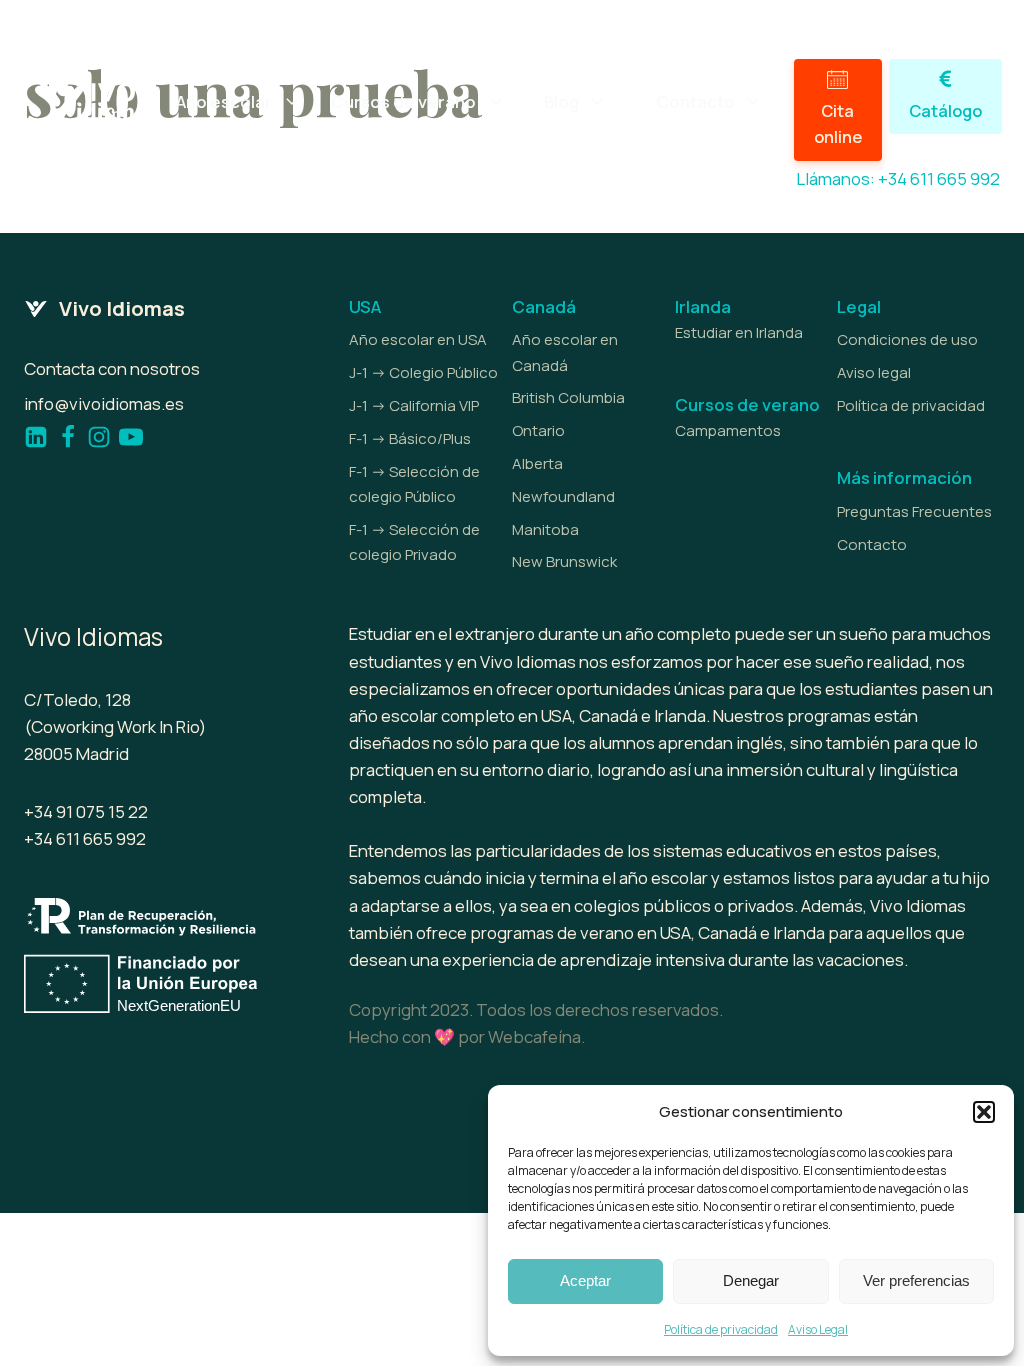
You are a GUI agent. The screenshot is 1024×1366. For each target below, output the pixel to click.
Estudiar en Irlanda (739, 332)
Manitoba (545, 529)
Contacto (872, 544)
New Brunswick (564, 561)
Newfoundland (563, 496)
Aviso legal (874, 372)
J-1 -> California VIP (414, 405)
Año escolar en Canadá (565, 352)
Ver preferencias (916, 1280)
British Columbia (568, 397)
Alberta (537, 463)
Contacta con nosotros (112, 368)
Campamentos (728, 430)
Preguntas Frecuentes (914, 511)
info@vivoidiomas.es (104, 403)
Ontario (538, 430)
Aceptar (585, 1280)
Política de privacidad (721, 1329)
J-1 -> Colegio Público (423, 372)
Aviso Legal (818, 1329)
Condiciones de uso (907, 339)
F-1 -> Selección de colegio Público (414, 484)
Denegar (751, 1280)
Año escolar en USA (418, 339)
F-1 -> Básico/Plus (410, 438)
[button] (984, 1112)
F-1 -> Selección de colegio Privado (414, 542)
